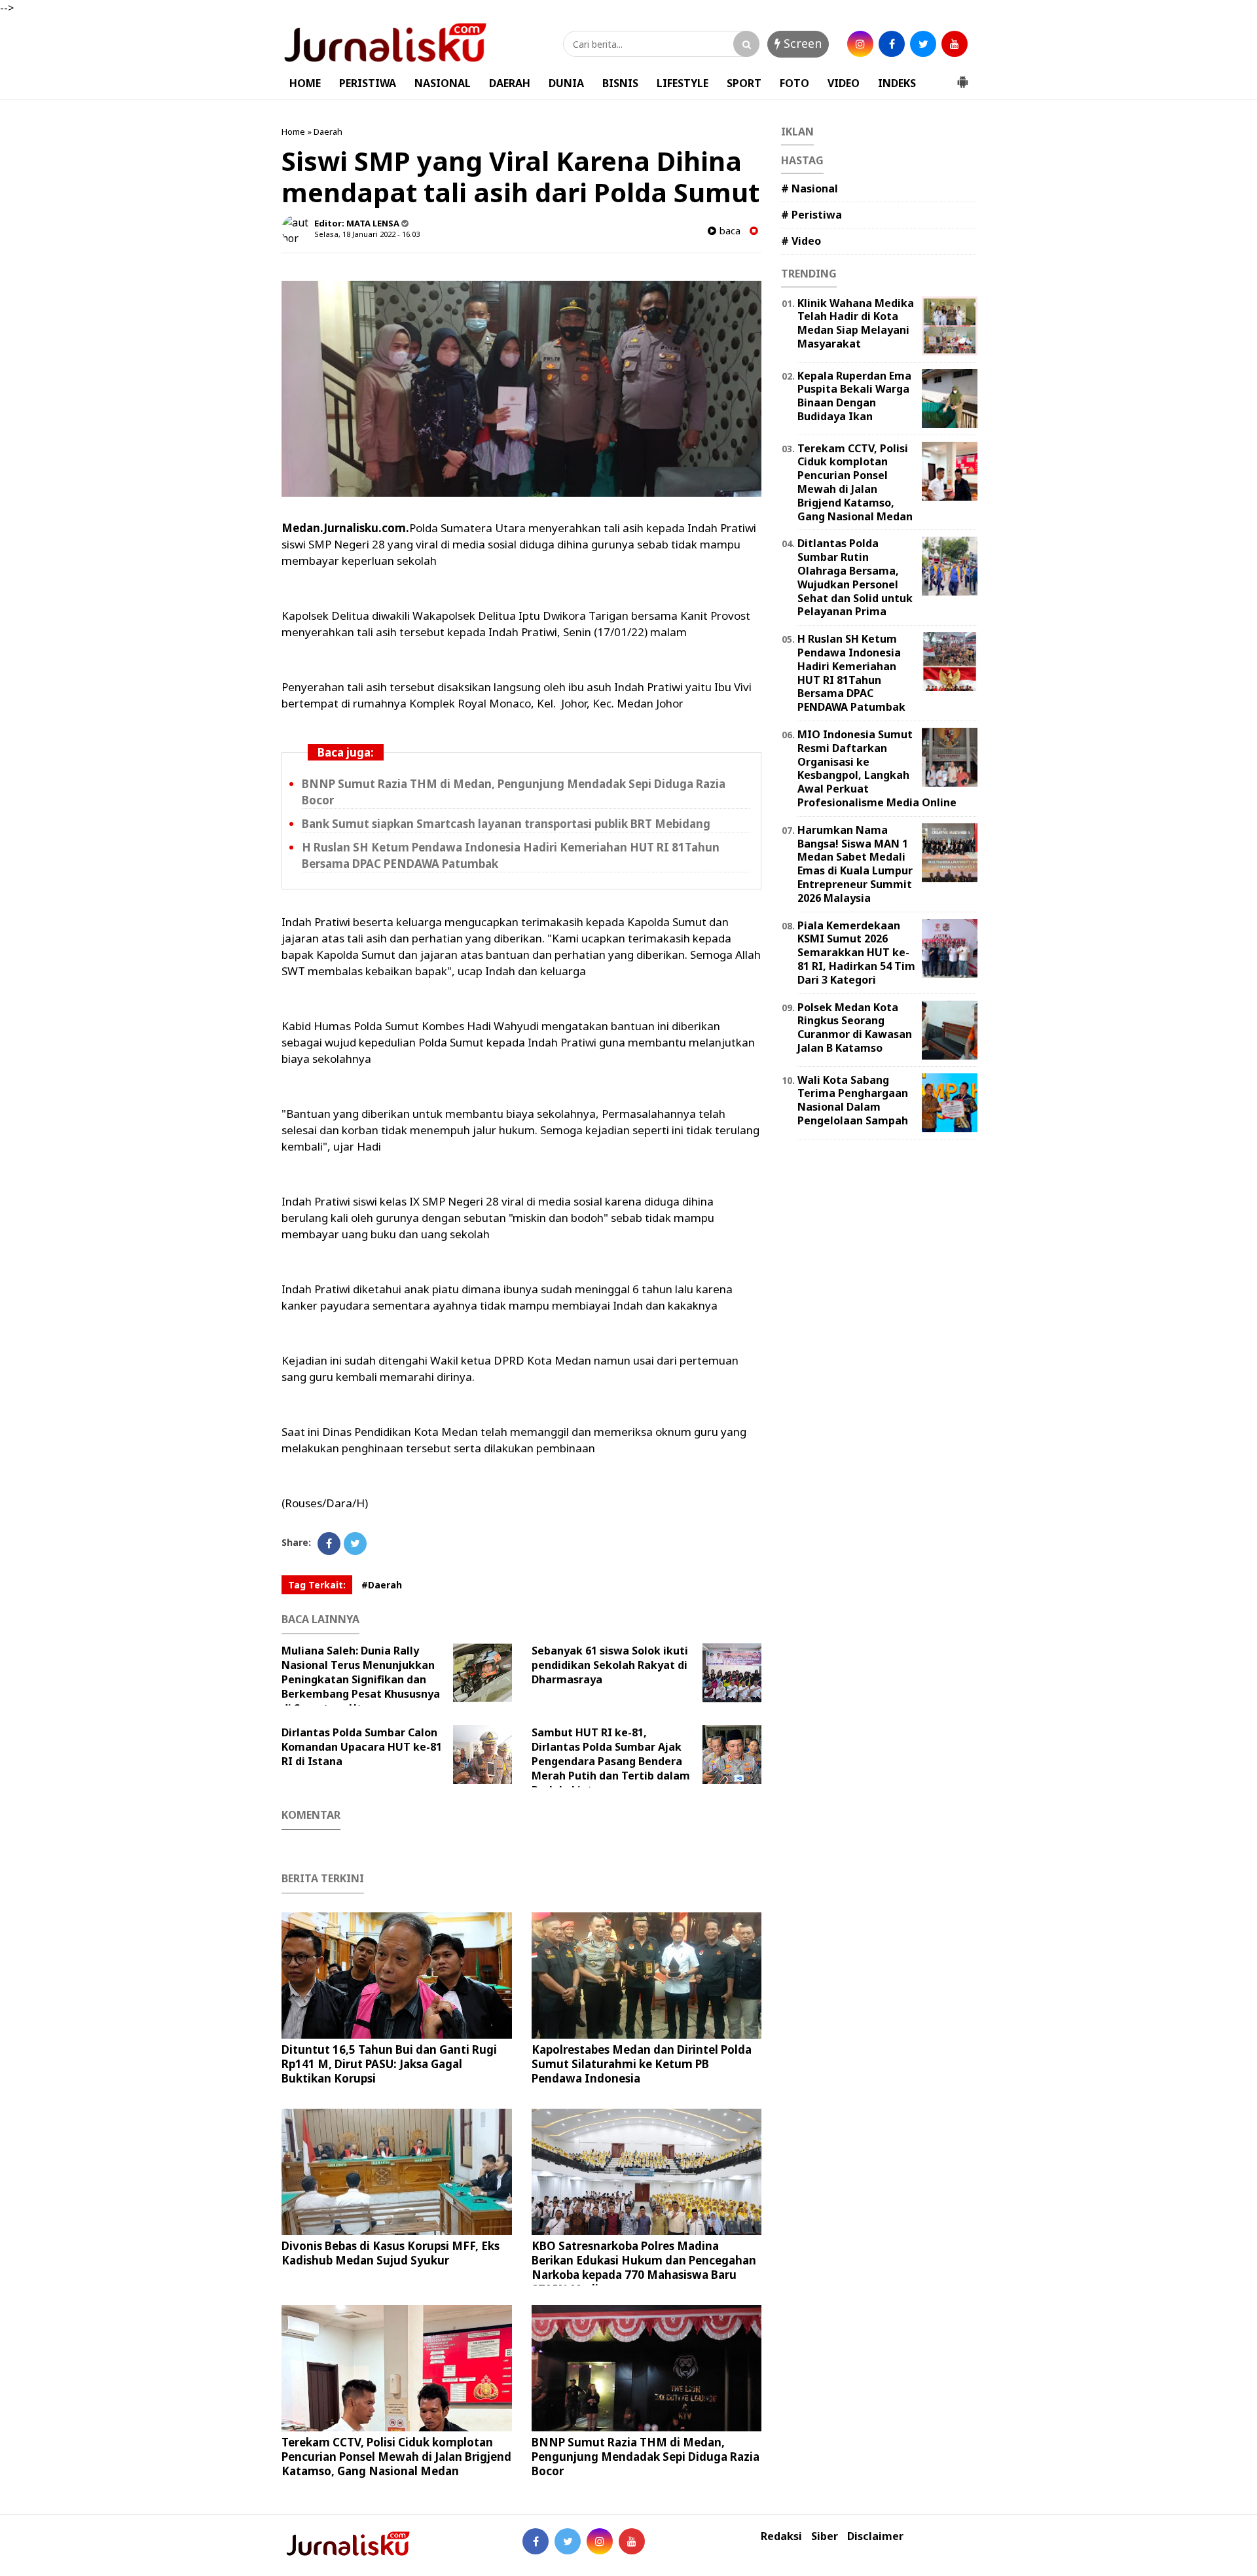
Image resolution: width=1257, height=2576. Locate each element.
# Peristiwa (811, 215)
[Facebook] (329, 1544)
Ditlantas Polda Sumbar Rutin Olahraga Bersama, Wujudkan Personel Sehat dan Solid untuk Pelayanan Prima (855, 577)
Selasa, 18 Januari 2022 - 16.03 (367, 234)
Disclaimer (875, 2536)
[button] (962, 77)
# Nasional (810, 188)
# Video (801, 241)
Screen (801, 43)
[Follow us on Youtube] (632, 2541)
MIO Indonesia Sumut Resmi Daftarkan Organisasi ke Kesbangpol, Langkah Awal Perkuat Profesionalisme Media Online (877, 768)
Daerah (328, 132)
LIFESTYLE (683, 83)
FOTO (794, 83)
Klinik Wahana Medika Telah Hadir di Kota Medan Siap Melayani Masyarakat (856, 323)
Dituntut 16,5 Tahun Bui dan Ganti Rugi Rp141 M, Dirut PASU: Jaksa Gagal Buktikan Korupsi (389, 2064)
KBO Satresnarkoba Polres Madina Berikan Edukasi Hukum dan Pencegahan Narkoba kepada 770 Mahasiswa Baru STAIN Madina (644, 2267)
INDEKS (897, 83)
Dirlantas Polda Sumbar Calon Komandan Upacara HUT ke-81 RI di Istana (362, 1747)
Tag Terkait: (317, 1585)
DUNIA (566, 83)
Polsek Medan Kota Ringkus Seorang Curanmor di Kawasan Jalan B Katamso (855, 1028)
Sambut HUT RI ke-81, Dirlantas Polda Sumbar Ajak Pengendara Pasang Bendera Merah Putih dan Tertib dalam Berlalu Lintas (611, 1761)
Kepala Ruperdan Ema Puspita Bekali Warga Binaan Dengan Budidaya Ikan (854, 396)
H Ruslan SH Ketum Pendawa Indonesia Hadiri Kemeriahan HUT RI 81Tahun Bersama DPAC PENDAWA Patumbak (851, 673)
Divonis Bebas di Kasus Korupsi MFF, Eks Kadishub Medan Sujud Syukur (391, 2253)
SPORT (744, 83)
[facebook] (892, 44)
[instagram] (860, 44)
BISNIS (620, 83)
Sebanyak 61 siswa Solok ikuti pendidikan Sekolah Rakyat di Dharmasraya (610, 1665)
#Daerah (382, 1585)
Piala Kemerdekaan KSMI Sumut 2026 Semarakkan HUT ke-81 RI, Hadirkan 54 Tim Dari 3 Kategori (856, 953)
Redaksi (781, 2536)
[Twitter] (355, 1544)
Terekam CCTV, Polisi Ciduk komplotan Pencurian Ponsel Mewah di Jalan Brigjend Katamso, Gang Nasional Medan (396, 2457)
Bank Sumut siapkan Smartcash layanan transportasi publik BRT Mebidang (506, 824)
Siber (825, 2536)
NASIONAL (443, 83)
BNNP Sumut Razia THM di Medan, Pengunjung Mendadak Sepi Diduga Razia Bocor (646, 2457)
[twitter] (923, 44)
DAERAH (510, 83)
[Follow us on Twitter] (568, 2541)
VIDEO (844, 83)
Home (293, 132)
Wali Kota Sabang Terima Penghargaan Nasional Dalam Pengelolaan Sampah (853, 1100)
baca (728, 231)
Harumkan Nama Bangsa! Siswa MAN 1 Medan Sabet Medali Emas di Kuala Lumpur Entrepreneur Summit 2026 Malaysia (855, 864)
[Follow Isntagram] (600, 2541)
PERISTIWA (368, 83)
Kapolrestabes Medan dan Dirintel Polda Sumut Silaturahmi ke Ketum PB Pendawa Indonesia (642, 2064)
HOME (305, 83)
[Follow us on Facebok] (536, 2541)
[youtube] (955, 44)
